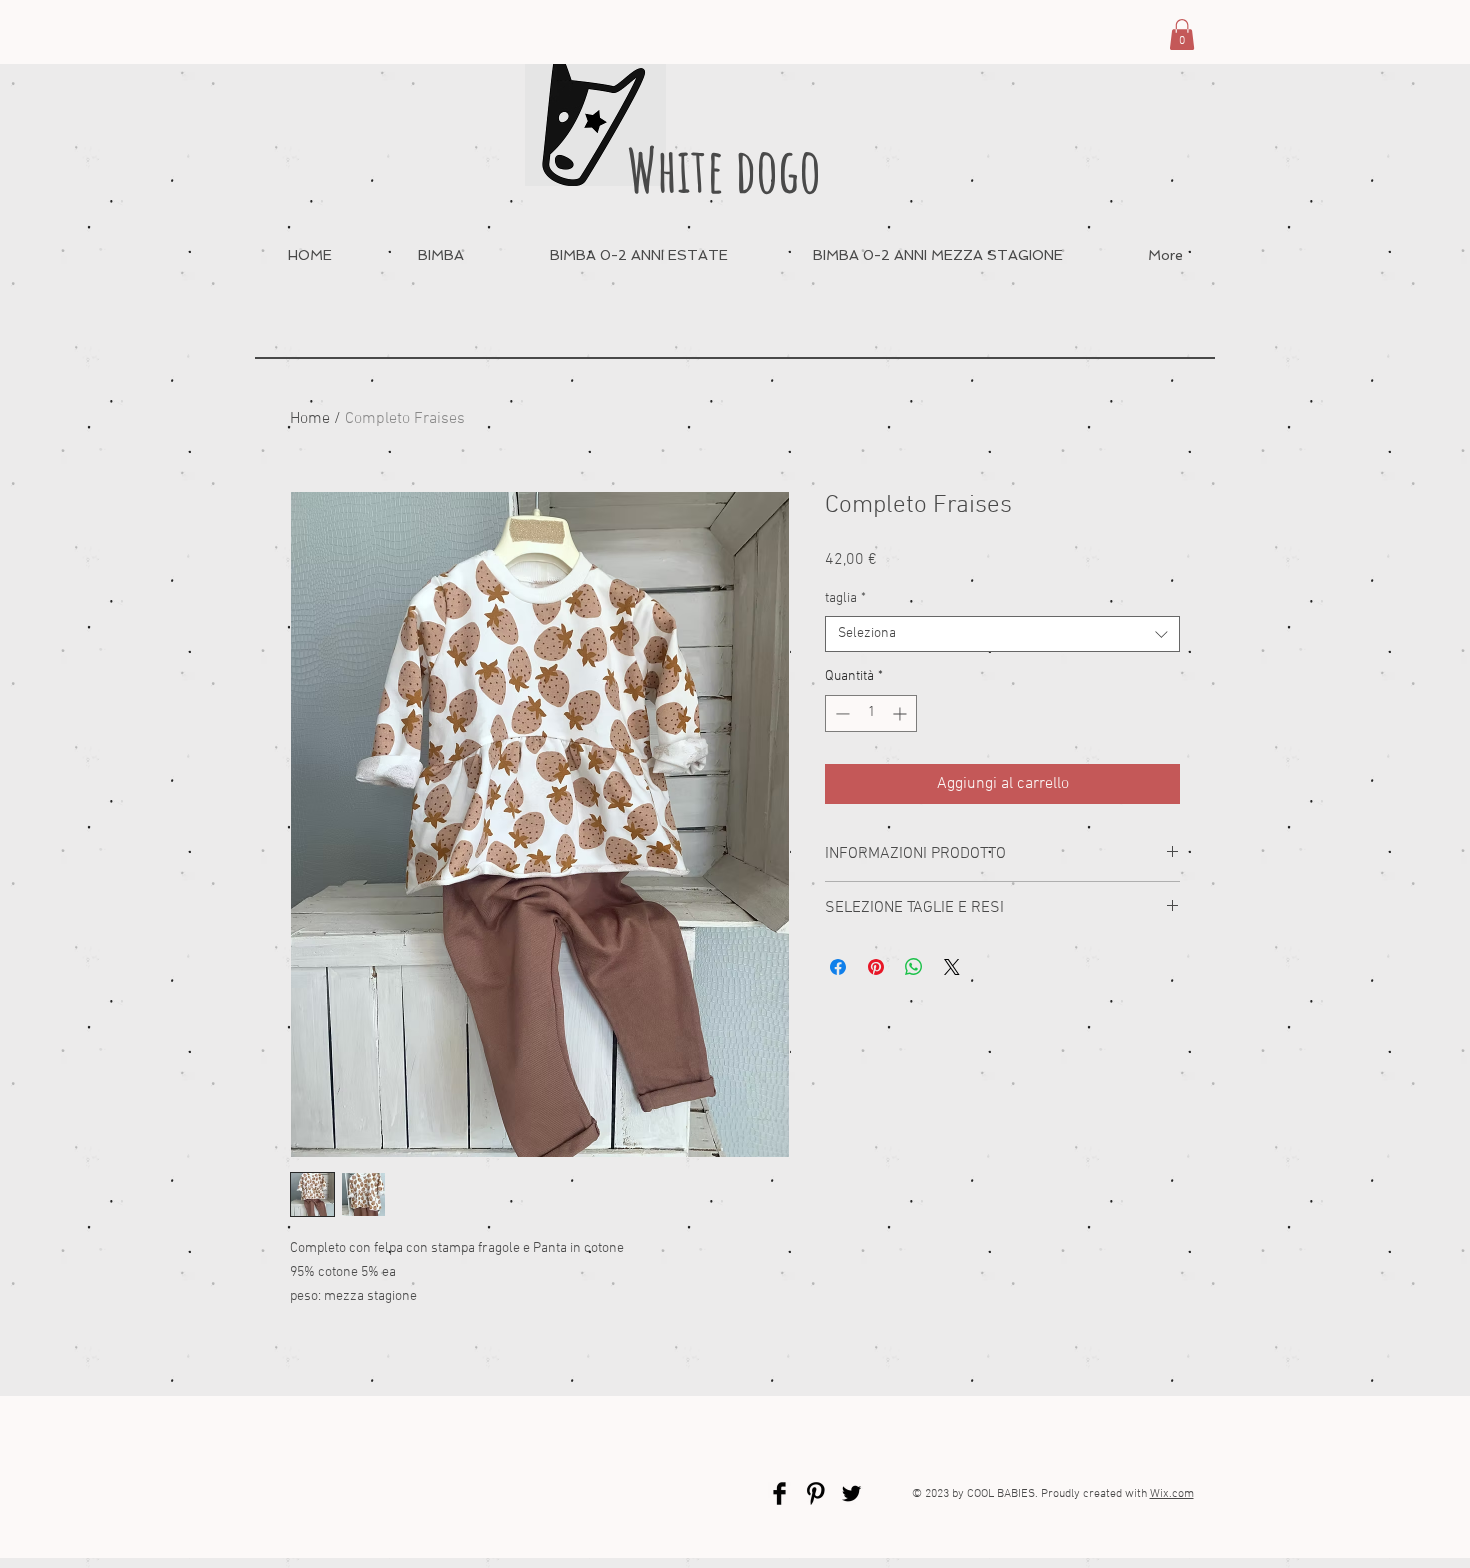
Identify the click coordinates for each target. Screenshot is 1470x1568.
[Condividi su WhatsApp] (914, 967)
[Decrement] (840, 713)
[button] (1182, 34)
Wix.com (1172, 1494)
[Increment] (901, 713)
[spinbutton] (871, 713)
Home (310, 419)
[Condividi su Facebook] (838, 967)
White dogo (724, 169)
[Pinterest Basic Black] (815, 1493)
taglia (845, 598)
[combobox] (1002, 634)
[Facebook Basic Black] (779, 1493)
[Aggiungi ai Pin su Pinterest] (876, 967)
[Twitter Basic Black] (851, 1493)
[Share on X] (952, 967)
